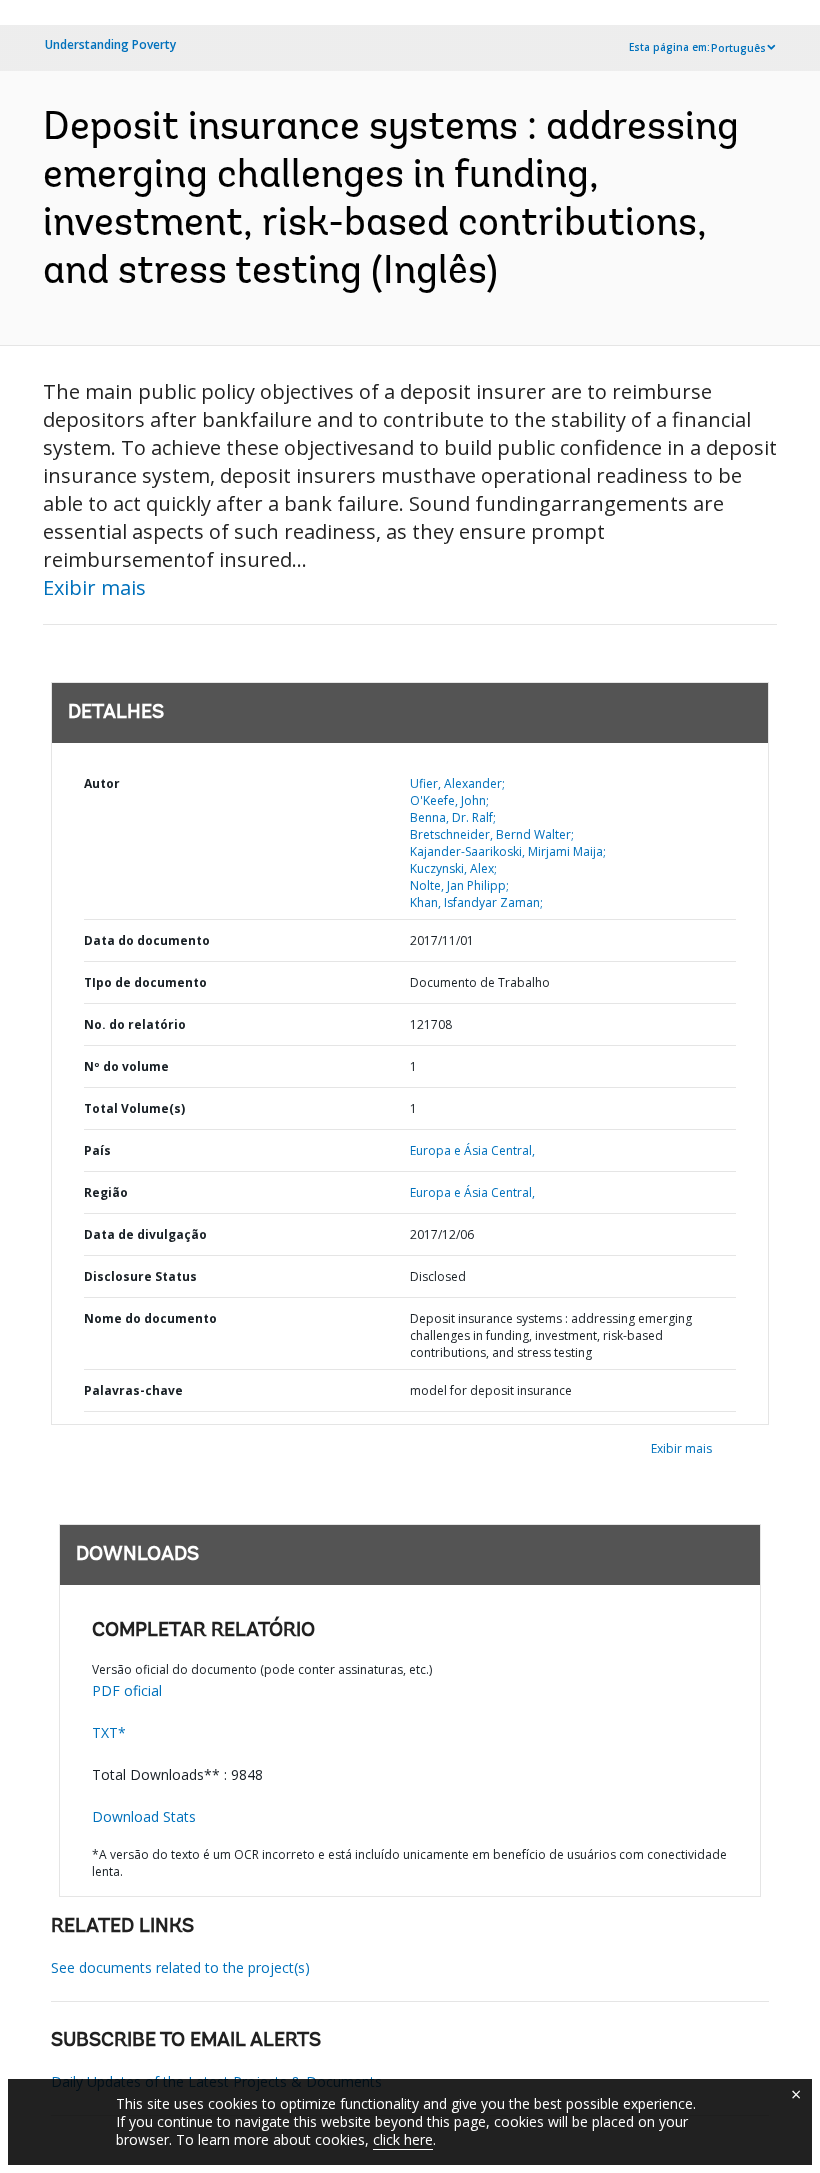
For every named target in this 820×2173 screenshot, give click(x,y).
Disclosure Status (140, 1276)
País (97, 1150)
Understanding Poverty (110, 44)
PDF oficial (127, 1690)
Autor (102, 783)
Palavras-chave (133, 1390)
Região (106, 1192)
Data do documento (147, 940)
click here (403, 2139)
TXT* (109, 1732)
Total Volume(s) (134, 1108)
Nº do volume (126, 1066)
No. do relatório (135, 1024)
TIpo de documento (145, 982)
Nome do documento (150, 1318)
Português (738, 48)
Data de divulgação (145, 1234)
